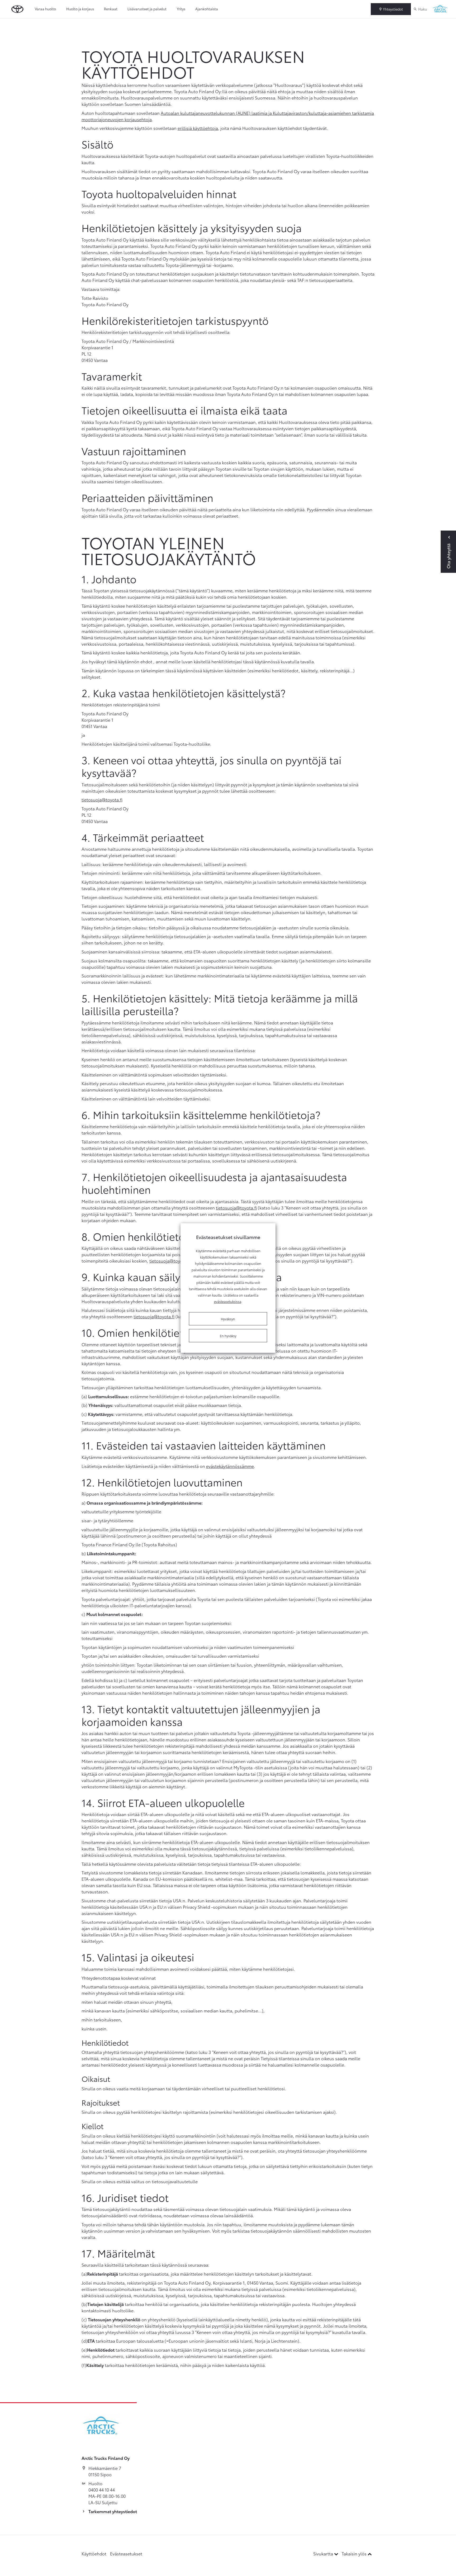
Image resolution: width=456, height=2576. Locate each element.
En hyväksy (228, 1336)
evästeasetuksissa (228, 1301)
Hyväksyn (228, 1319)
